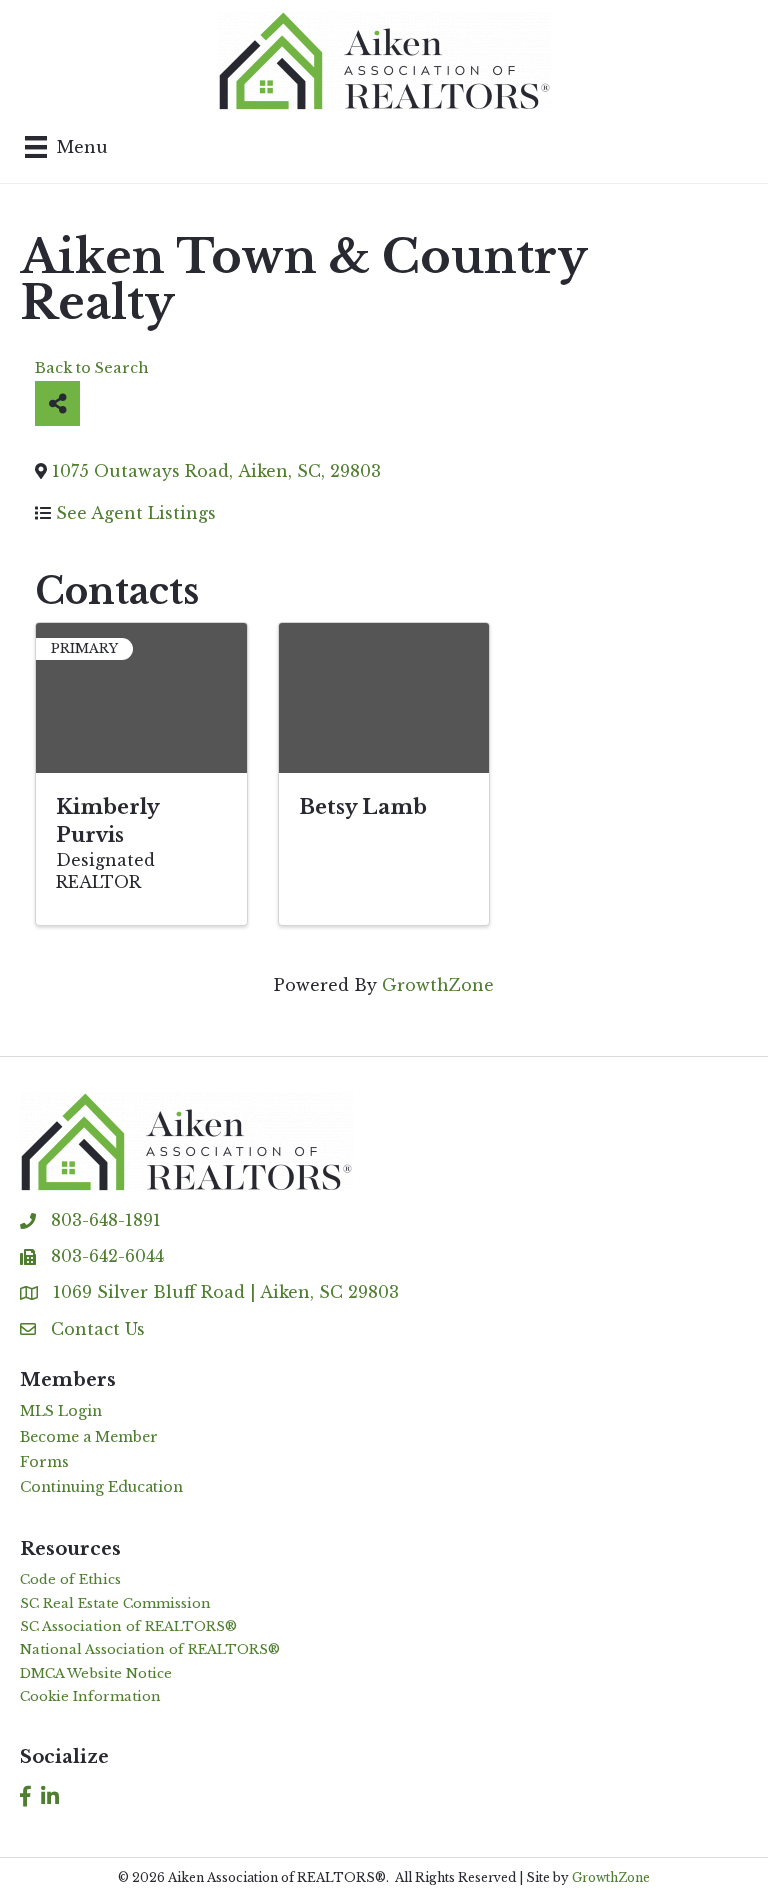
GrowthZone (438, 985)
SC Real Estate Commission (115, 1603)
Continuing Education (101, 1487)
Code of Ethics (70, 1579)
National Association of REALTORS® (150, 1649)
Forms (44, 1462)
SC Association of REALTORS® (128, 1626)
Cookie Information (90, 1696)
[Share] (57, 403)
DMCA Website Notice (96, 1673)
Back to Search (92, 368)
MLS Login (61, 1411)
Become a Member (89, 1437)
